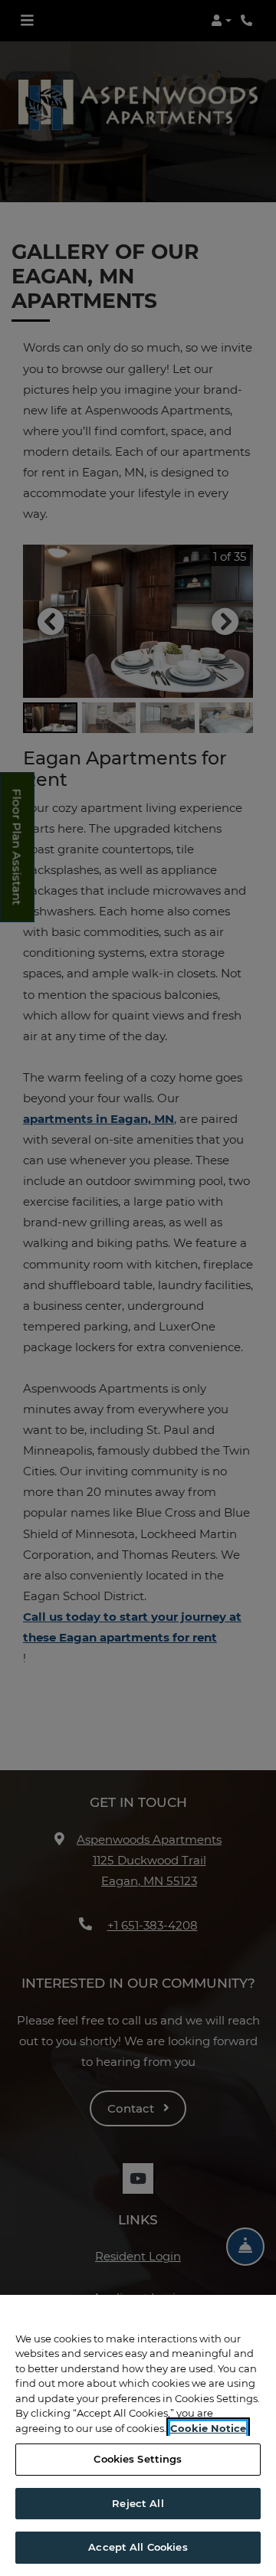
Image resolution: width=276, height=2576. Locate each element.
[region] (138, 2435)
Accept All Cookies (138, 2547)
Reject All (138, 2503)
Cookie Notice (208, 2428)
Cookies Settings (138, 2459)
